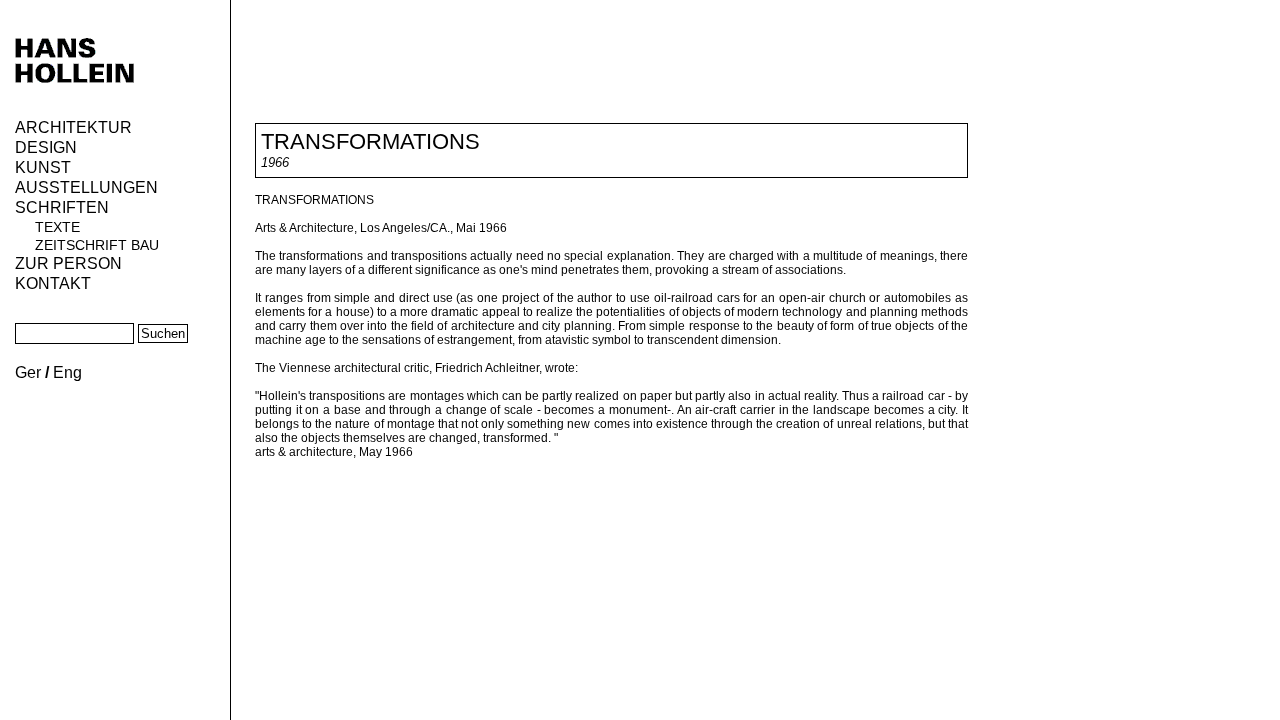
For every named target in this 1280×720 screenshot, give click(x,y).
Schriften (62, 207)
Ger (28, 372)
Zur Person (68, 263)
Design (46, 147)
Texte (57, 227)
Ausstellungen (86, 187)
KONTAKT (53, 283)
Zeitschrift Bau (97, 245)
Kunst (43, 167)
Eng (67, 372)
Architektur (73, 127)
